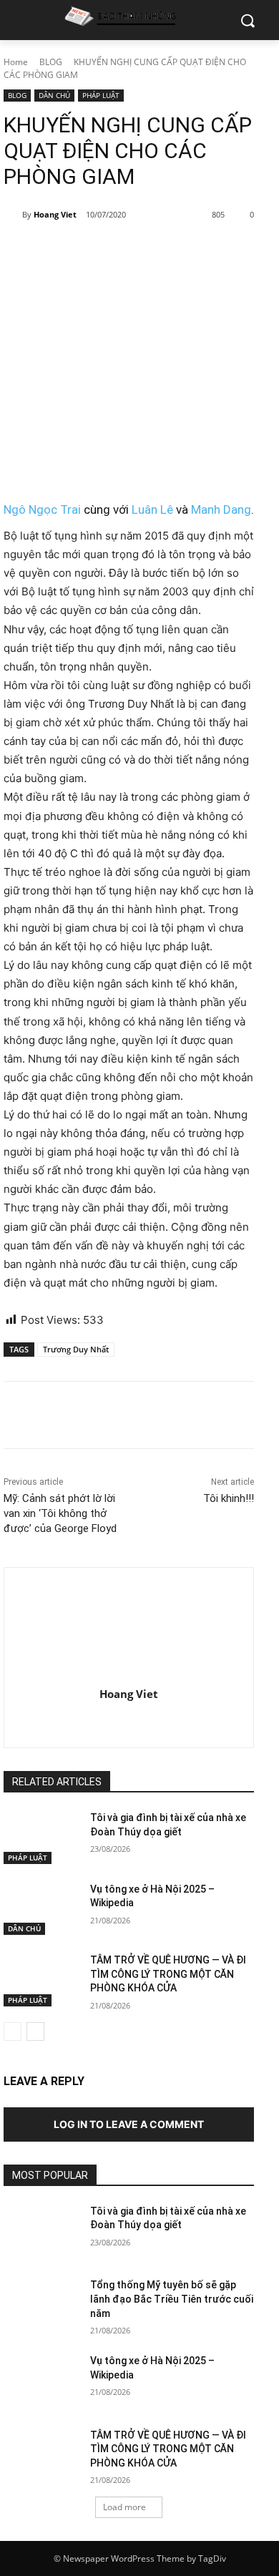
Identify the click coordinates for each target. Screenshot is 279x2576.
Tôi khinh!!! (229, 1498)
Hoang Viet (55, 214)
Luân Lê (152, 509)
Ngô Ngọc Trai (42, 509)
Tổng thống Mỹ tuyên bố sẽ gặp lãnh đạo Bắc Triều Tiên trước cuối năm (172, 2299)
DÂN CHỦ (54, 95)
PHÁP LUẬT (101, 95)
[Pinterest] (129, 251)
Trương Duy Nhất (76, 1349)
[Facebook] (63, 251)
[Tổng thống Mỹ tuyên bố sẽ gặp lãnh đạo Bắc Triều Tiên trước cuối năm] (41, 2305)
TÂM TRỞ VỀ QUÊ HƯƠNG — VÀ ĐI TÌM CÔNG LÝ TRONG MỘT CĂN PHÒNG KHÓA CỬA (168, 1974)
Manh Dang (221, 509)
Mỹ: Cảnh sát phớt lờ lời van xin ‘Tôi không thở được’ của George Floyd (60, 1513)
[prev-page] (13, 2031)
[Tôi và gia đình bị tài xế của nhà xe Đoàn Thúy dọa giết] (41, 1838)
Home (16, 62)
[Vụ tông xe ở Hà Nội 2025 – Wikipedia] (41, 1909)
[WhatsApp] (162, 251)
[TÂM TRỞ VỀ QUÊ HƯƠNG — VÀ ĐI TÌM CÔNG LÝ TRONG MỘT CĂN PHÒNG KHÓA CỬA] (41, 1980)
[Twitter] (96, 251)
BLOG (51, 62)
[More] (195, 251)
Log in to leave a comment (129, 2124)
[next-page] (35, 2031)
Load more (124, 2507)
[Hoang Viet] (13, 215)
